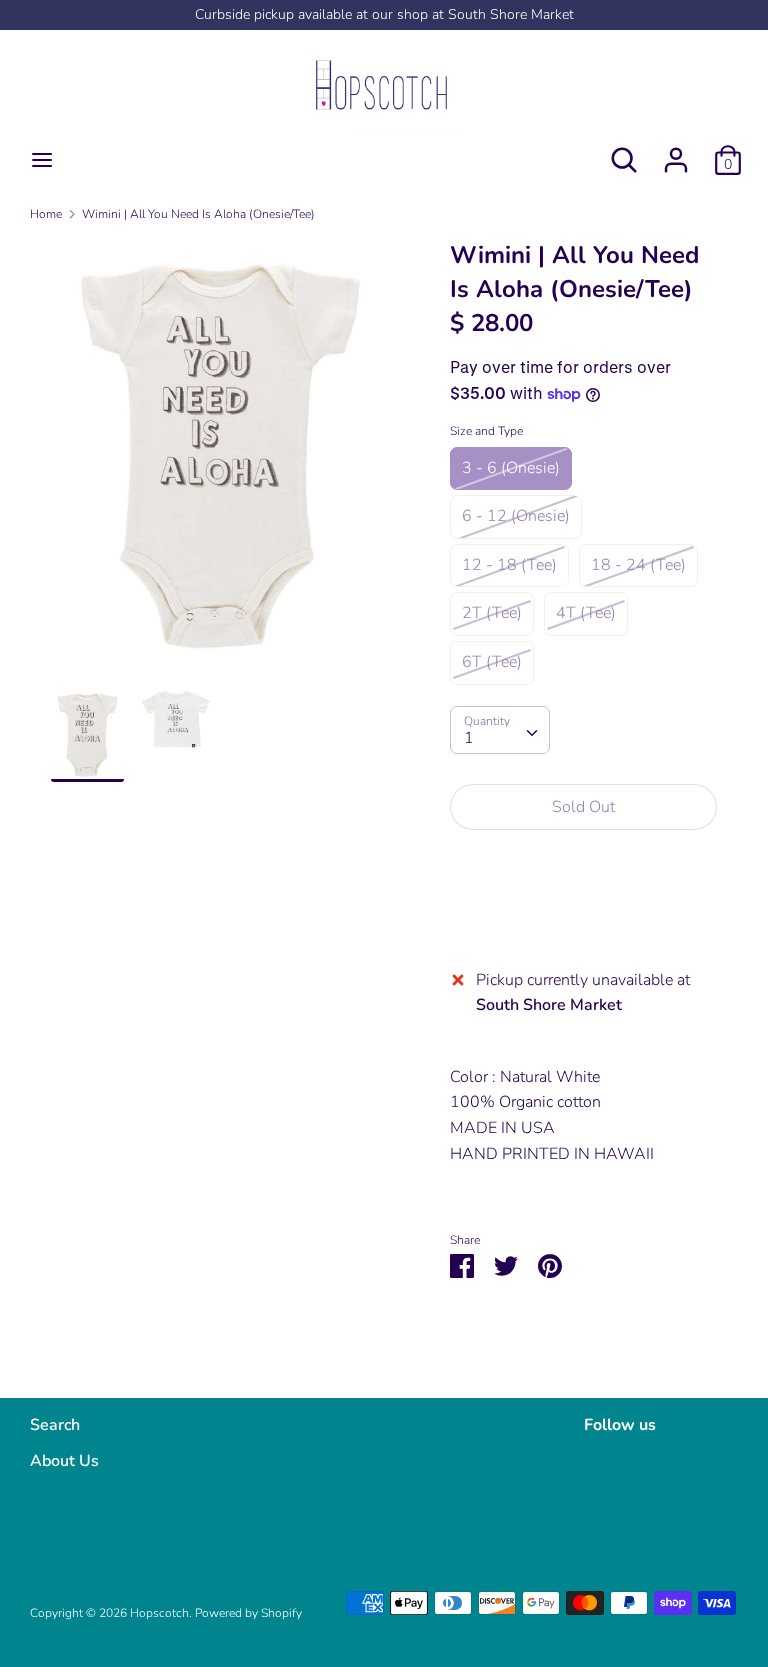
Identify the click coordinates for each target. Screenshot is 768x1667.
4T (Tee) (586, 613)
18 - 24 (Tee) (638, 565)
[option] (220, 463)
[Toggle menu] (42, 160)
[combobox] (500, 730)
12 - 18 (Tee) (509, 565)
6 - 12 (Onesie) (516, 516)
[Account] (676, 152)
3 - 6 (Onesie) (511, 468)
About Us (64, 1461)
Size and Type (486, 431)
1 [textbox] (469, 738)
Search (55, 1425)
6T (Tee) (492, 662)
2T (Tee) (492, 613)
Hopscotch (159, 1613)
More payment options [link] (583, 914)
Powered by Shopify (248, 1613)
